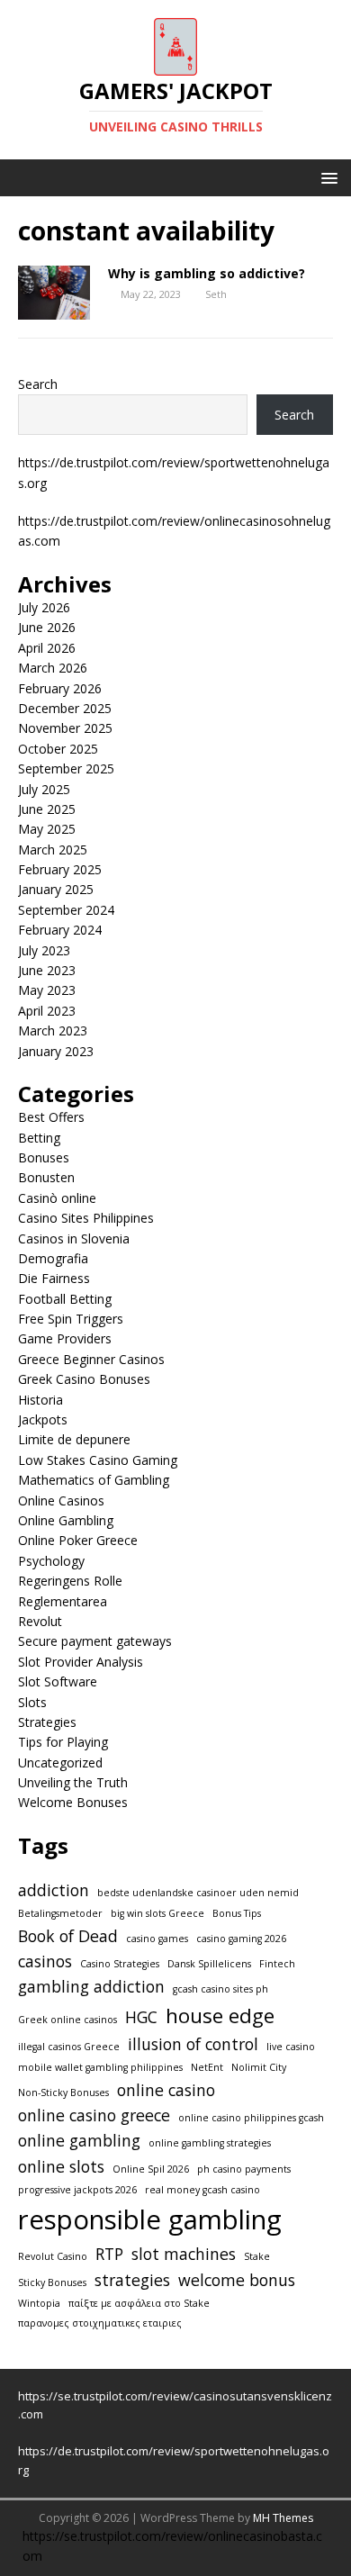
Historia (40, 1400)
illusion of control (193, 2044)
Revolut (40, 1621)
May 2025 (47, 829)
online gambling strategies (210, 2143)
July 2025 (44, 789)
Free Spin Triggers (71, 1319)
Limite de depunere (74, 1439)
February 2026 (60, 688)
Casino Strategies (120, 1964)
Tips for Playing (63, 1742)
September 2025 (66, 768)
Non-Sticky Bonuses (63, 2092)
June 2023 (47, 970)
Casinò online (57, 1198)
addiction (54, 1890)
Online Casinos (61, 1500)
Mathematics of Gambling (94, 1480)
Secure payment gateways (95, 1641)
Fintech (277, 1964)
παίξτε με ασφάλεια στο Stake (139, 2303)
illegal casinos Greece (69, 2047)
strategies (132, 2280)
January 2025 (56, 889)
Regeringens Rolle (70, 1581)
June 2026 (47, 627)
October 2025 (58, 749)
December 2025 (65, 708)
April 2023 (47, 1011)
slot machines (184, 2254)
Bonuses (44, 1157)
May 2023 (47, 990)
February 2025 (60, 869)
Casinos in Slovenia (74, 1238)
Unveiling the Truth (73, 1782)
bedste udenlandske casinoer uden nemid (198, 1893)
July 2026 (44, 607)
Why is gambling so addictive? (207, 273)
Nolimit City (259, 2067)
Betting (39, 1138)
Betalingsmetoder (60, 1913)
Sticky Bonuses (52, 2282)
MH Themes (283, 2518)
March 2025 (53, 850)
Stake (257, 2256)
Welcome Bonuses (73, 1802)
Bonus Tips (237, 1913)
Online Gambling (66, 1520)
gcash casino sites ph (220, 1989)
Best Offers (51, 1117)
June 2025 (47, 809)
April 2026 (47, 648)
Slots (32, 1702)
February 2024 (60, 930)
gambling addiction (91, 1986)
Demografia (53, 1258)
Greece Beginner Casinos (91, 1359)
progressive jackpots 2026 (77, 2190)
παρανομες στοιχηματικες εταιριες (100, 2323)
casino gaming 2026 (241, 1939)
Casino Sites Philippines (86, 1218)
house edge (220, 2016)
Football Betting (65, 1299)
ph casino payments (244, 2169)
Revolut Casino (53, 2256)
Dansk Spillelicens (209, 1964)
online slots (61, 2166)
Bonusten (46, 1177)
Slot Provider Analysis (81, 1662)
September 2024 (66, 910)
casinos (45, 1961)
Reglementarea (63, 1601)
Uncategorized (60, 1763)
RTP (109, 2254)
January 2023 (56, 1051)
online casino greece (94, 2115)
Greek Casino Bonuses (84, 1379)
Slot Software (58, 1681)
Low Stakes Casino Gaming (98, 1460)
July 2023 (44, 950)
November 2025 (65, 728)
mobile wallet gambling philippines (100, 2067)
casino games (157, 1939)
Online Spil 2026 (151, 2169)
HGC (141, 2017)
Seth (216, 294)
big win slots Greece (157, 1913)
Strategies (47, 1722)
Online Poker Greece (78, 1540)
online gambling (79, 2140)
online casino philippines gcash (251, 2118)
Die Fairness (54, 1278)
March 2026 (53, 668)
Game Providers (65, 1338)
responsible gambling (150, 2219)
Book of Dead (68, 1936)
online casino (166, 2090)
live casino (291, 2047)
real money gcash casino (202, 2190)
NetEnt (207, 2067)
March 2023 (53, 1030)
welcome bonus (237, 2280)
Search (38, 384)
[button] (326, 177)
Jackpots (43, 1419)
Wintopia (39, 2303)
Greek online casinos (67, 2020)
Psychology (51, 1561)
